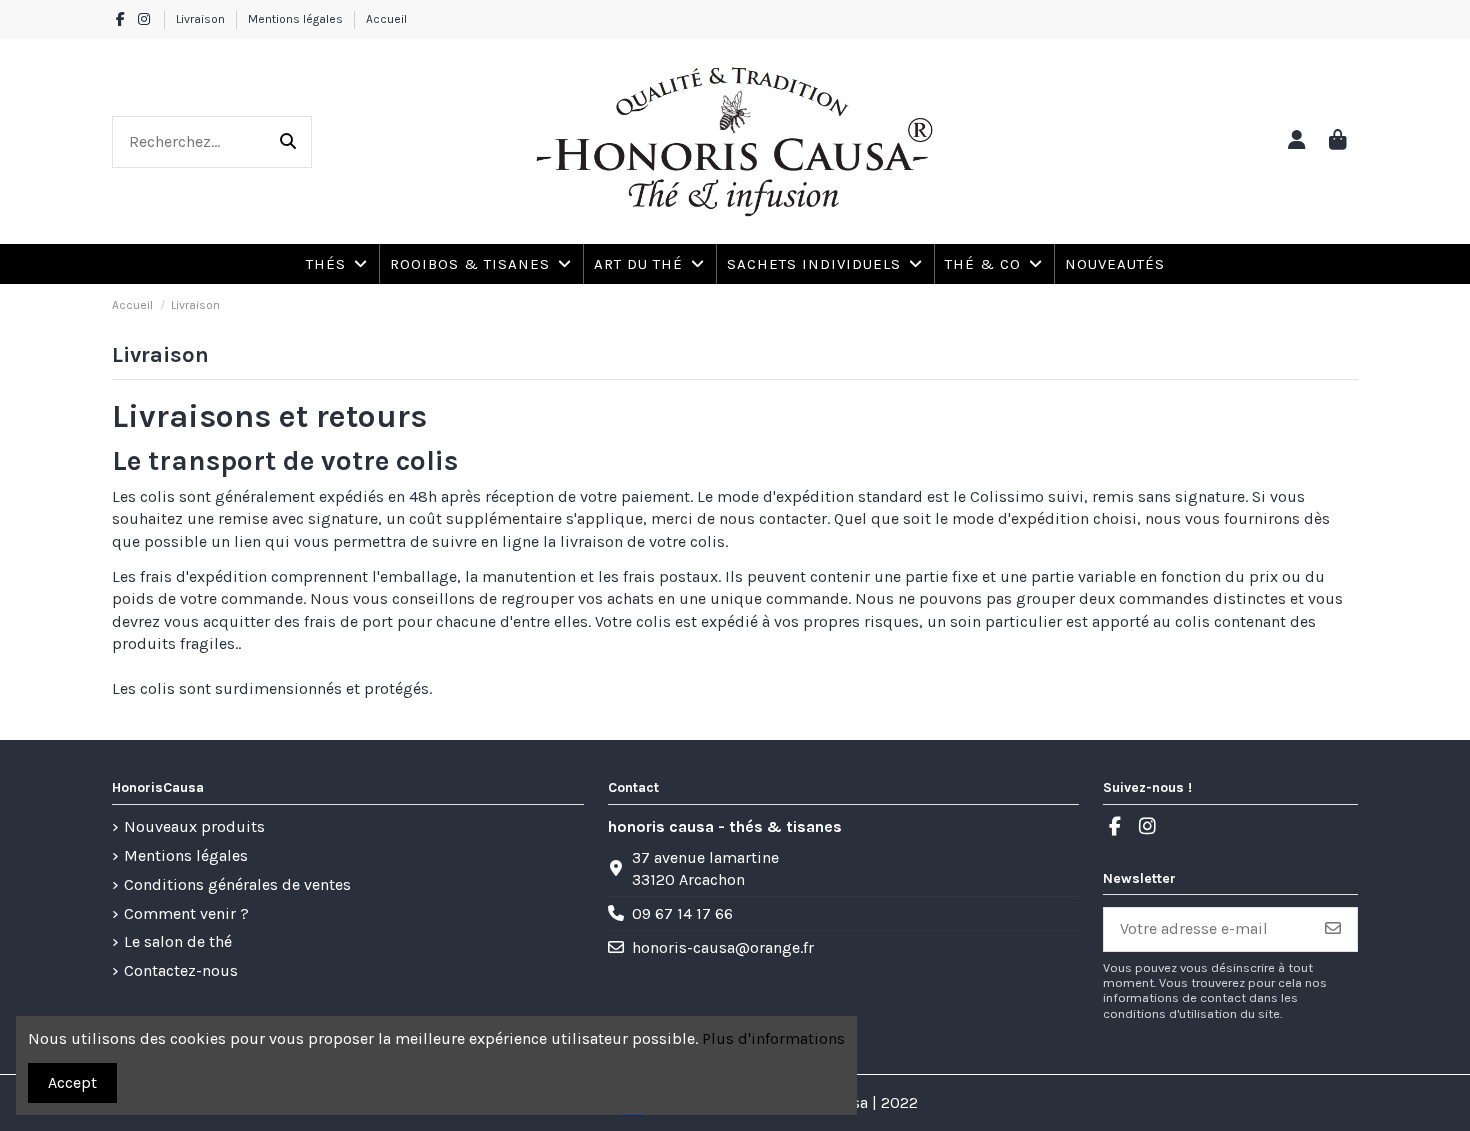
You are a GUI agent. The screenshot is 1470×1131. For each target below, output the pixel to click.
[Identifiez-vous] (1296, 141)
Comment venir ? (186, 913)
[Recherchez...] (288, 142)
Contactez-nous (181, 970)
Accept (72, 1082)
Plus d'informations (773, 1038)
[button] (993, 264)
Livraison (202, 19)
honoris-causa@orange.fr (723, 947)
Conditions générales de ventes (237, 884)
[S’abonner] (1333, 929)
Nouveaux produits (194, 826)
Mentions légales (297, 19)
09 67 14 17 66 (682, 913)
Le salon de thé (178, 941)
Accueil (386, 19)
